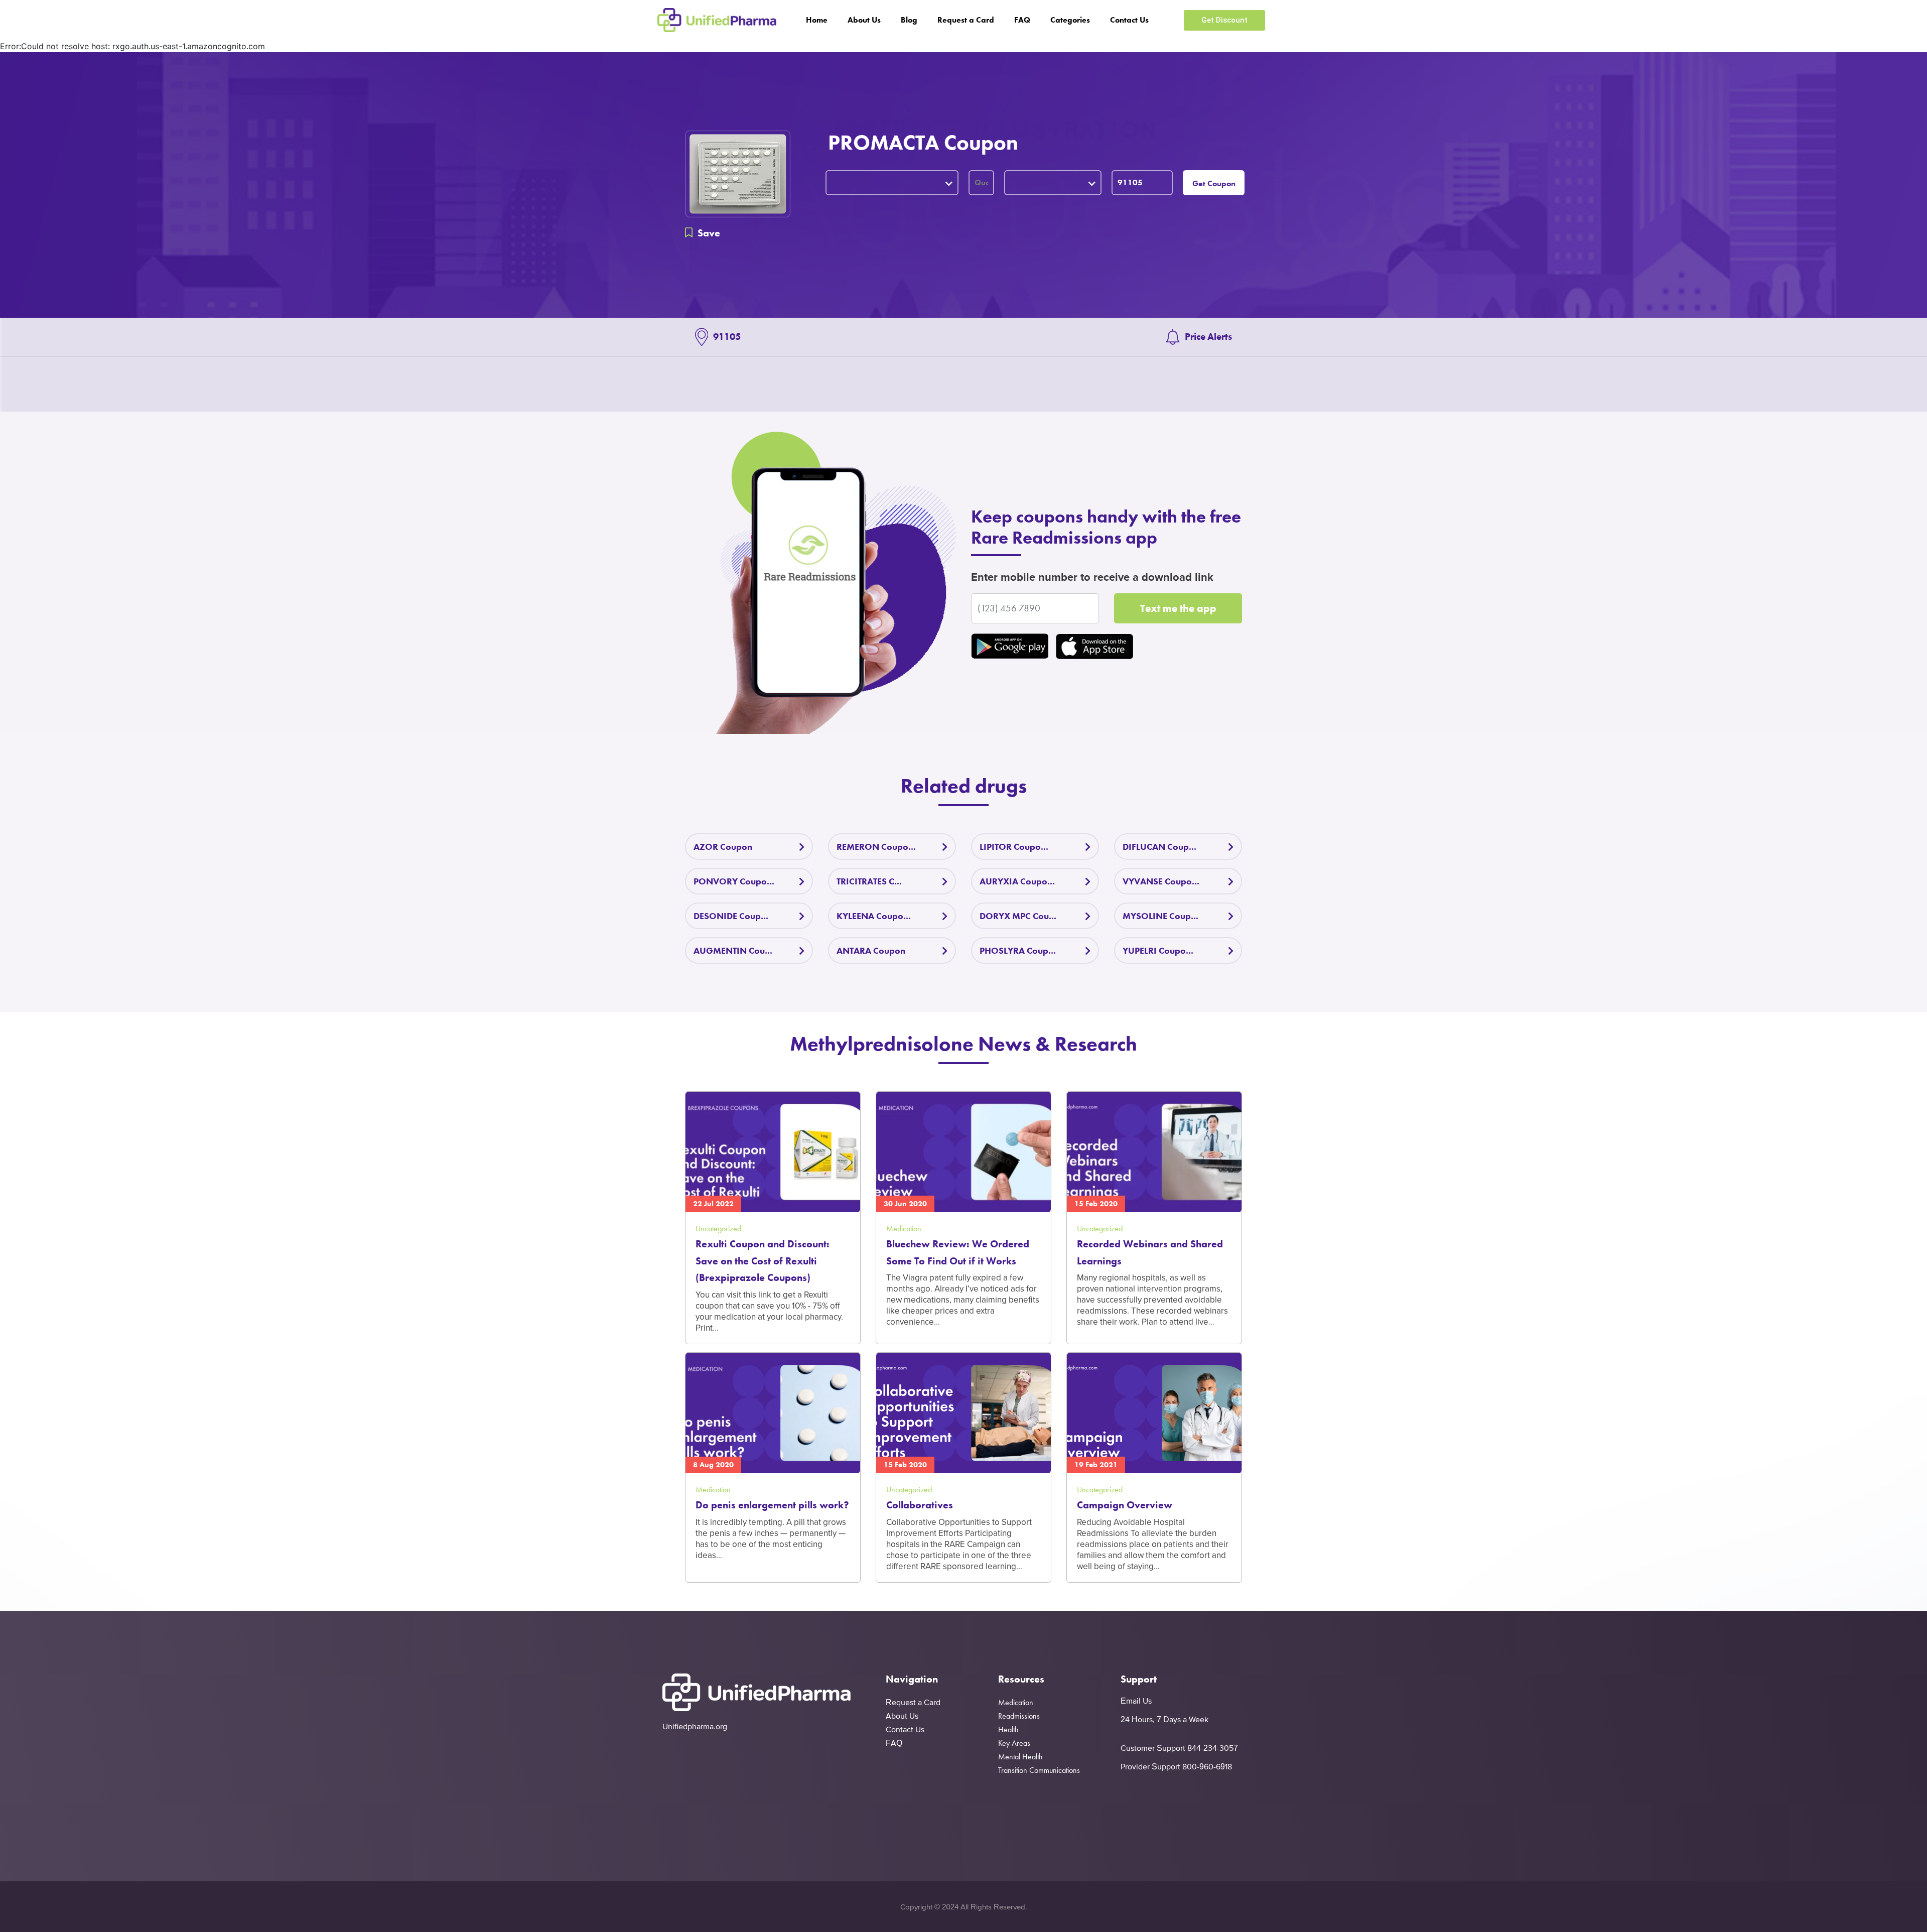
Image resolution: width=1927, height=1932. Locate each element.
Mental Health (1020, 1757)
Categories (1070, 20)
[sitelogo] (717, 20)
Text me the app (1178, 608)
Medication (1016, 1702)
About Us (864, 20)
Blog (909, 20)
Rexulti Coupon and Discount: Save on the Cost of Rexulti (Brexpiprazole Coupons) (763, 1261)
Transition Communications (1039, 1770)
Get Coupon (1214, 183)
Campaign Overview (1125, 1505)
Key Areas (1014, 1743)
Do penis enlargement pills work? (772, 1505)
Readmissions (1019, 1716)
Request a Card (966, 20)
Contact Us (1129, 20)
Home (817, 20)
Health (1008, 1729)
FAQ (1022, 20)
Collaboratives (920, 1505)
